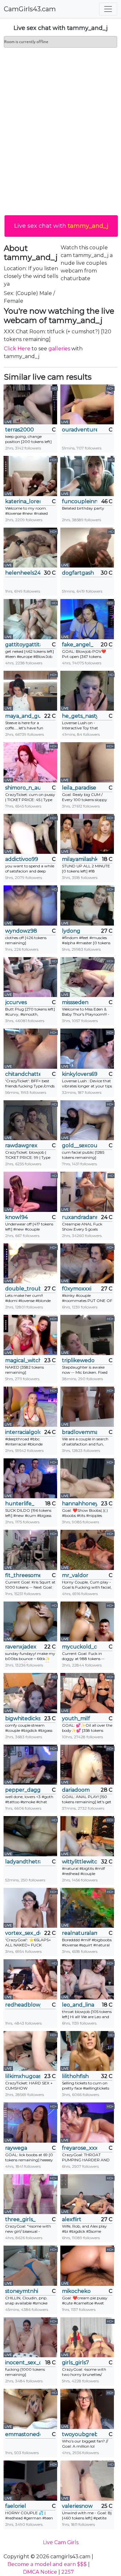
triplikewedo (78, 1360)
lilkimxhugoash (23, 2076)
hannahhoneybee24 (80, 1504)
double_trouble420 (23, 1289)
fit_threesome (23, 1575)
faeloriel (16, 2506)
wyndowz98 (21, 931)
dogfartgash (78, 573)
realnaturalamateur (80, 1933)
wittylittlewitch (80, 1862)
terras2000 (20, 430)
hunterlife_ (20, 1504)
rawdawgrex (21, 1145)
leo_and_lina (78, 2005)
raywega (16, 2148)
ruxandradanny (80, 1217)
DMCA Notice (40, 2572)
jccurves (16, 1002)
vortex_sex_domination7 (23, 1933)
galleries (59, 349)
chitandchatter (23, 1074)
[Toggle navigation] (108, 9)
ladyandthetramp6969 (23, 1862)
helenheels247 (23, 573)
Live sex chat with (61, 226)
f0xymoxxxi (77, 1289)
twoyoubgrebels (80, 2434)
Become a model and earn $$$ (47, 2564)
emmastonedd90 (23, 2434)
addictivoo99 (22, 859)
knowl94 (16, 1217)
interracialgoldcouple (23, 1432)
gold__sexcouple (80, 1145)
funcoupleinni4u (80, 501)
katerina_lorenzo (23, 501)
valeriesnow (77, 2506)
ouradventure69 (80, 430)
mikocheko (76, 2291)
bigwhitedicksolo (23, 1718)
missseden (75, 1002)
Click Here (17, 349)
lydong (71, 931)
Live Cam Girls (61, 2542)
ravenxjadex (21, 1647)
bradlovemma (80, 1432)
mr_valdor (75, 1575)
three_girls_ (20, 2219)
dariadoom (76, 1790)
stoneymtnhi (22, 2291)
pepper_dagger (23, 1790)
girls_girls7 (76, 2363)
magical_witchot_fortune (23, 1360)
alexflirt (72, 2219)
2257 (68, 2572)
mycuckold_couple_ (80, 1647)
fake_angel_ (78, 645)
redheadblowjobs (23, 2005)
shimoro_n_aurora (23, 788)
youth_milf (76, 1718)
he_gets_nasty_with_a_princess (80, 716)
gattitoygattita (23, 645)
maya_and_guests (23, 716)
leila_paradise (79, 788)
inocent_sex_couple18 (23, 2363)
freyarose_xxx (80, 2148)
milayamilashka (80, 859)
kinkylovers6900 (80, 1074)
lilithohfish (75, 2076)
